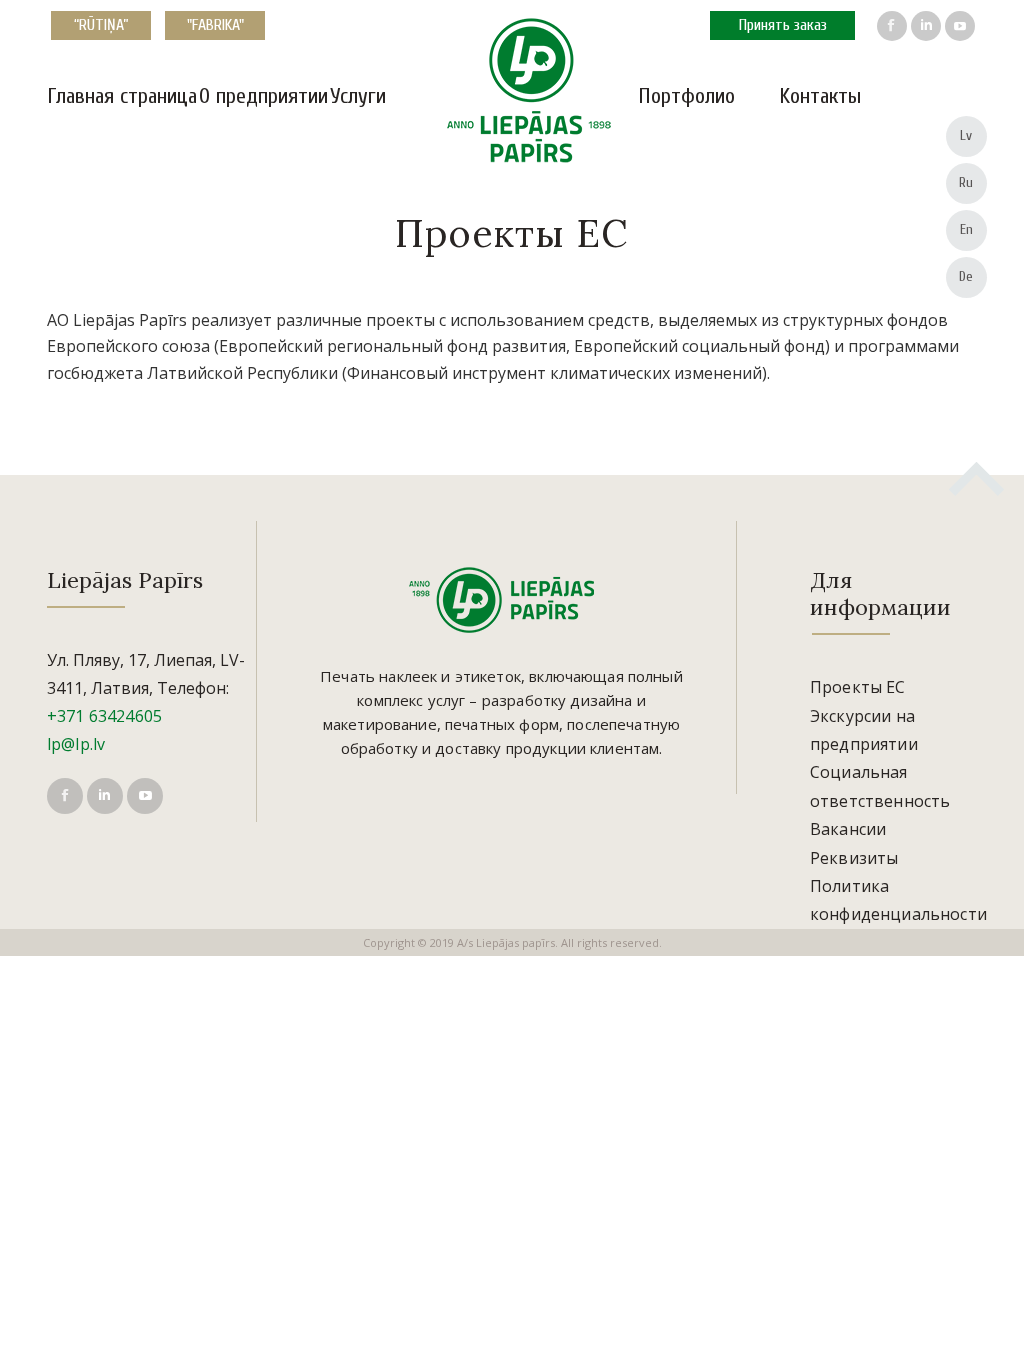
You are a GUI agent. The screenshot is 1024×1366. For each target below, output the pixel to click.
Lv (966, 135)
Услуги (358, 96)
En (967, 229)
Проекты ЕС (858, 687)
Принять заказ (783, 25)
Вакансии (848, 829)
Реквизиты (854, 858)
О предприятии (263, 96)
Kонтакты (820, 96)
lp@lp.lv (76, 744)
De (966, 276)
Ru (966, 182)
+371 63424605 (104, 716)
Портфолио (686, 96)
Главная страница (122, 96)
